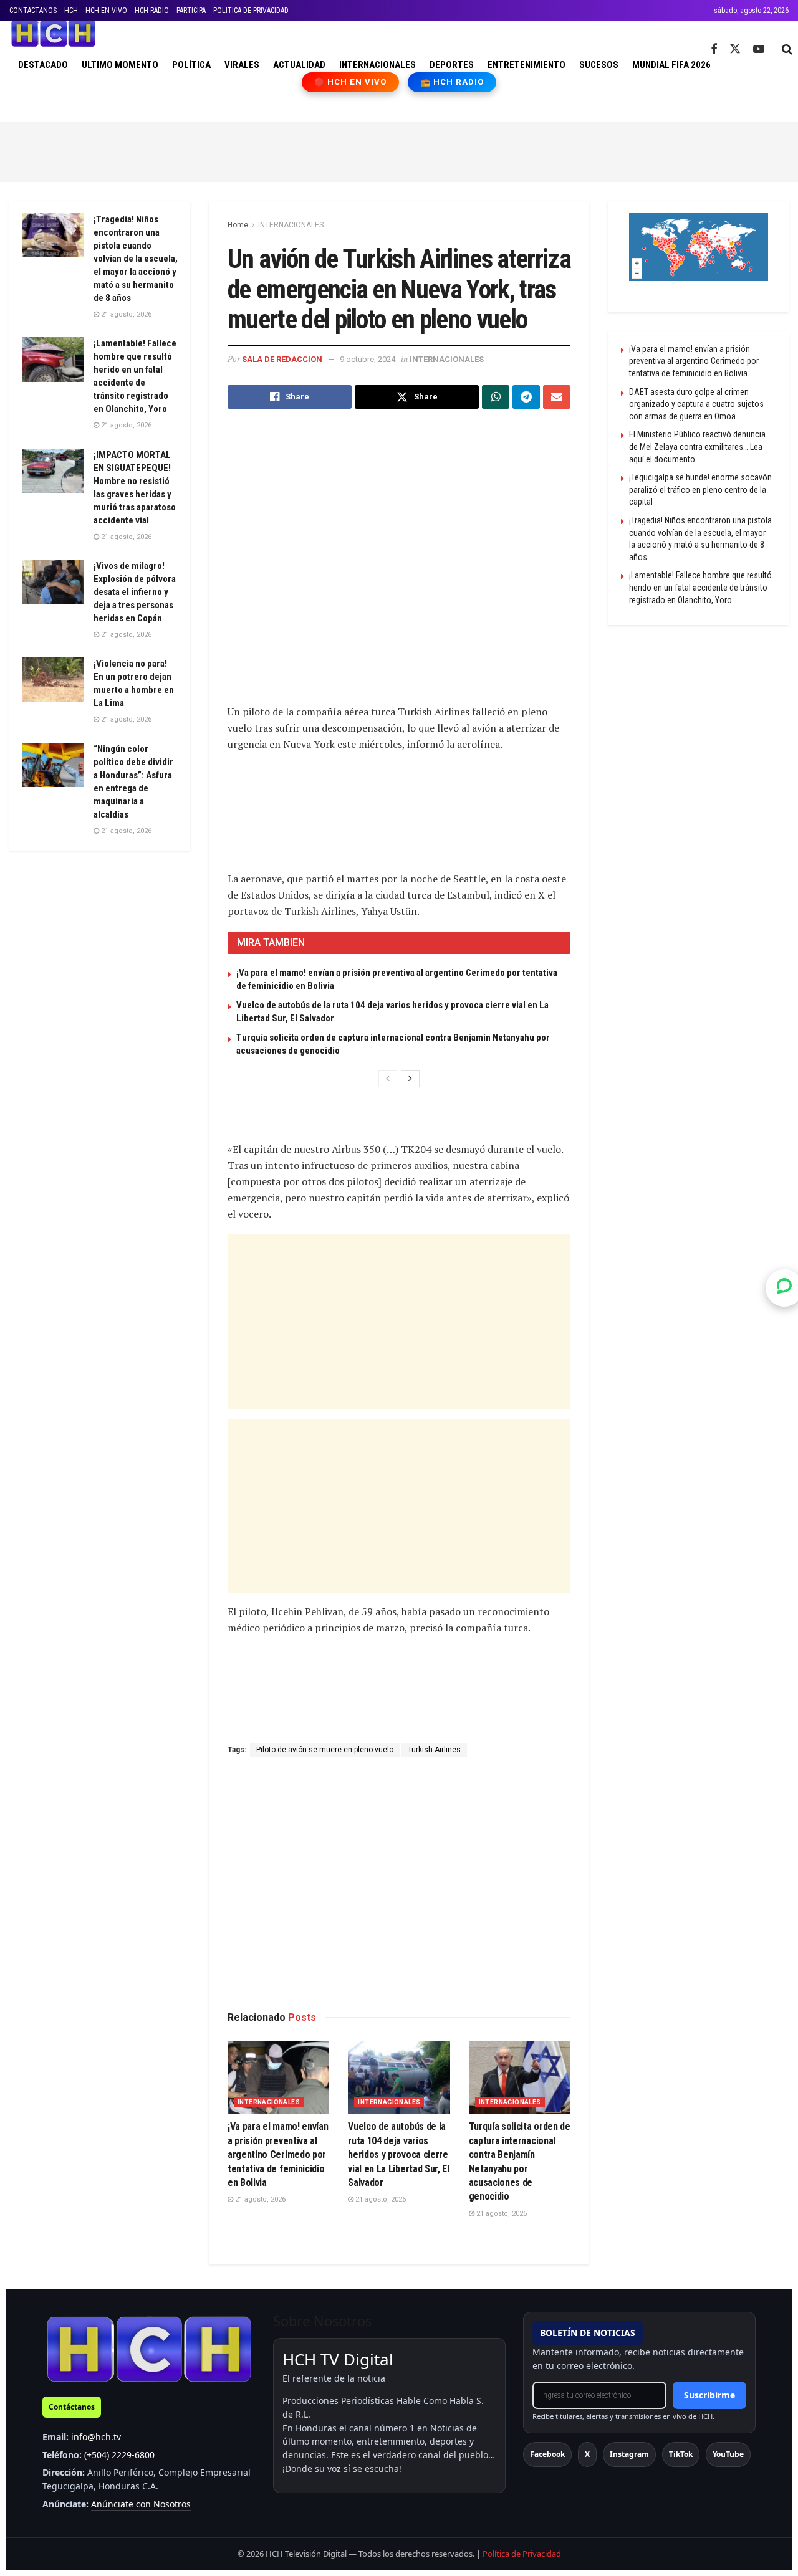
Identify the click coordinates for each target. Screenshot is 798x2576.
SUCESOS (599, 65)
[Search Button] (787, 49)
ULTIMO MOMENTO (120, 65)
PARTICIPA (191, 11)
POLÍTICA (191, 65)
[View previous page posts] (388, 1079)
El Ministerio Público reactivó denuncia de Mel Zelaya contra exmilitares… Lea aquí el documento (697, 446)
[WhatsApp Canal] (784, 1288)
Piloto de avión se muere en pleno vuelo (325, 1750)
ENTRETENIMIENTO (526, 65)
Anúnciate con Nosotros (141, 2504)
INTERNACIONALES (377, 65)
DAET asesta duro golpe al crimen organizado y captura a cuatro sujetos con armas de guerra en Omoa (696, 404)
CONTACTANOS (33, 11)
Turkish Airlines (434, 1750)
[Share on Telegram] (526, 397)
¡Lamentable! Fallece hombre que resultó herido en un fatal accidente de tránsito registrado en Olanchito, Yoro (700, 587)
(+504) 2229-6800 (119, 2455)
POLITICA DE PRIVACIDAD (251, 11)
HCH (71, 11)
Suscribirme (709, 2395)
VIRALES (242, 65)
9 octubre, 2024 (368, 359)
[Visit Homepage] (53, 34)
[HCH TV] (149, 2349)
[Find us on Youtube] (759, 50)
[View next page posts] (410, 1079)
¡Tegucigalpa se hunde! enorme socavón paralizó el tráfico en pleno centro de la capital (700, 489)
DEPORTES (452, 65)
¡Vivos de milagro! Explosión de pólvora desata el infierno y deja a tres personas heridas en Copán (135, 592)
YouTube (728, 2454)
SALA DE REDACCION (282, 359)
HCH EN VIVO (106, 11)
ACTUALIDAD (299, 65)
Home (238, 225)
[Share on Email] (557, 397)
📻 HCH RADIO (452, 82)
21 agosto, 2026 (259, 2199)
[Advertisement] (399, 150)
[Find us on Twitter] (735, 49)
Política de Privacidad (522, 2554)
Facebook (547, 2454)
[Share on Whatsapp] (496, 397)
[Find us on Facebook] (714, 50)
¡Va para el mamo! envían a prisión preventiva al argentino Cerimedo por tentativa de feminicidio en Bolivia (278, 2154)
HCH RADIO (152, 11)
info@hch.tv (96, 2437)
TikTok (681, 2454)
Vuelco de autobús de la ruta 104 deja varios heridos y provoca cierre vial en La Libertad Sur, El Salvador (398, 2154)
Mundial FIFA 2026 (671, 65)
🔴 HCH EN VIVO (351, 82)
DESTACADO (43, 65)
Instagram (629, 2454)
